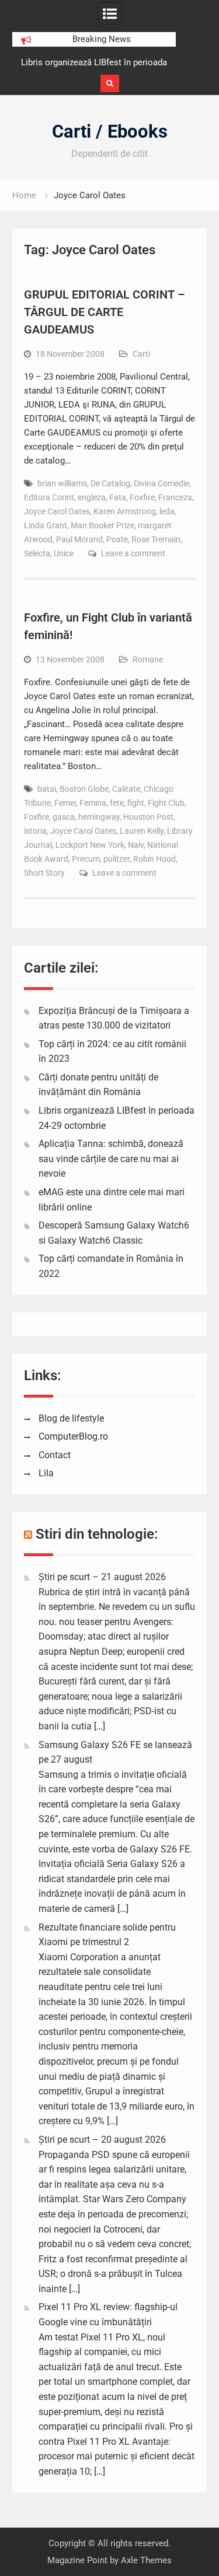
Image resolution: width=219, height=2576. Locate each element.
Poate (117, 539)
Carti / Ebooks (110, 131)
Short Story (44, 873)
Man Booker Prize (102, 525)
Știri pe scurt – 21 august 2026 (102, 1577)
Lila (46, 1473)
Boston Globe (84, 789)
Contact (55, 1455)
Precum (86, 859)
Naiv (136, 845)
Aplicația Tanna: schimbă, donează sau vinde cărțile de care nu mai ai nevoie (111, 1159)
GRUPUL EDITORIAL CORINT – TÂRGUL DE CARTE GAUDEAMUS (105, 312)
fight (136, 803)
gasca (64, 817)
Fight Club (166, 803)
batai (47, 789)
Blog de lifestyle (71, 1418)
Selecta (37, 553)
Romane (148, 659)
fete (117, 803)
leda (167, 511)
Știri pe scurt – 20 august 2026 (102, 2140)
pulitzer (117, 859)
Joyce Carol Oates (57, 511)
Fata (118, 497)
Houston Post (148, 817)
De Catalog (110, 483)
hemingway (99, 817)
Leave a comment (133, 553)
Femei (65, 803)
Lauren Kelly (142, 831)
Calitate (126, 789)
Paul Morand (79, 539)
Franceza (175, 497)
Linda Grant (46, 525)
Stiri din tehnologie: (97, 1534)
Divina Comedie (161, 483)
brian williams (62, 483)
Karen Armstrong (125, 511)
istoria (35, 831)
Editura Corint (49, 497)
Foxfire (142, 497)
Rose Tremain (156, 539)
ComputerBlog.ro (73, 1436)
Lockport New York (90, 845)
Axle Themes (146, 2560)
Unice (64, 553)
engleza (92, 497)
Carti (141, 354)
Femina (93, 803)
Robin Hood (154, 859)
